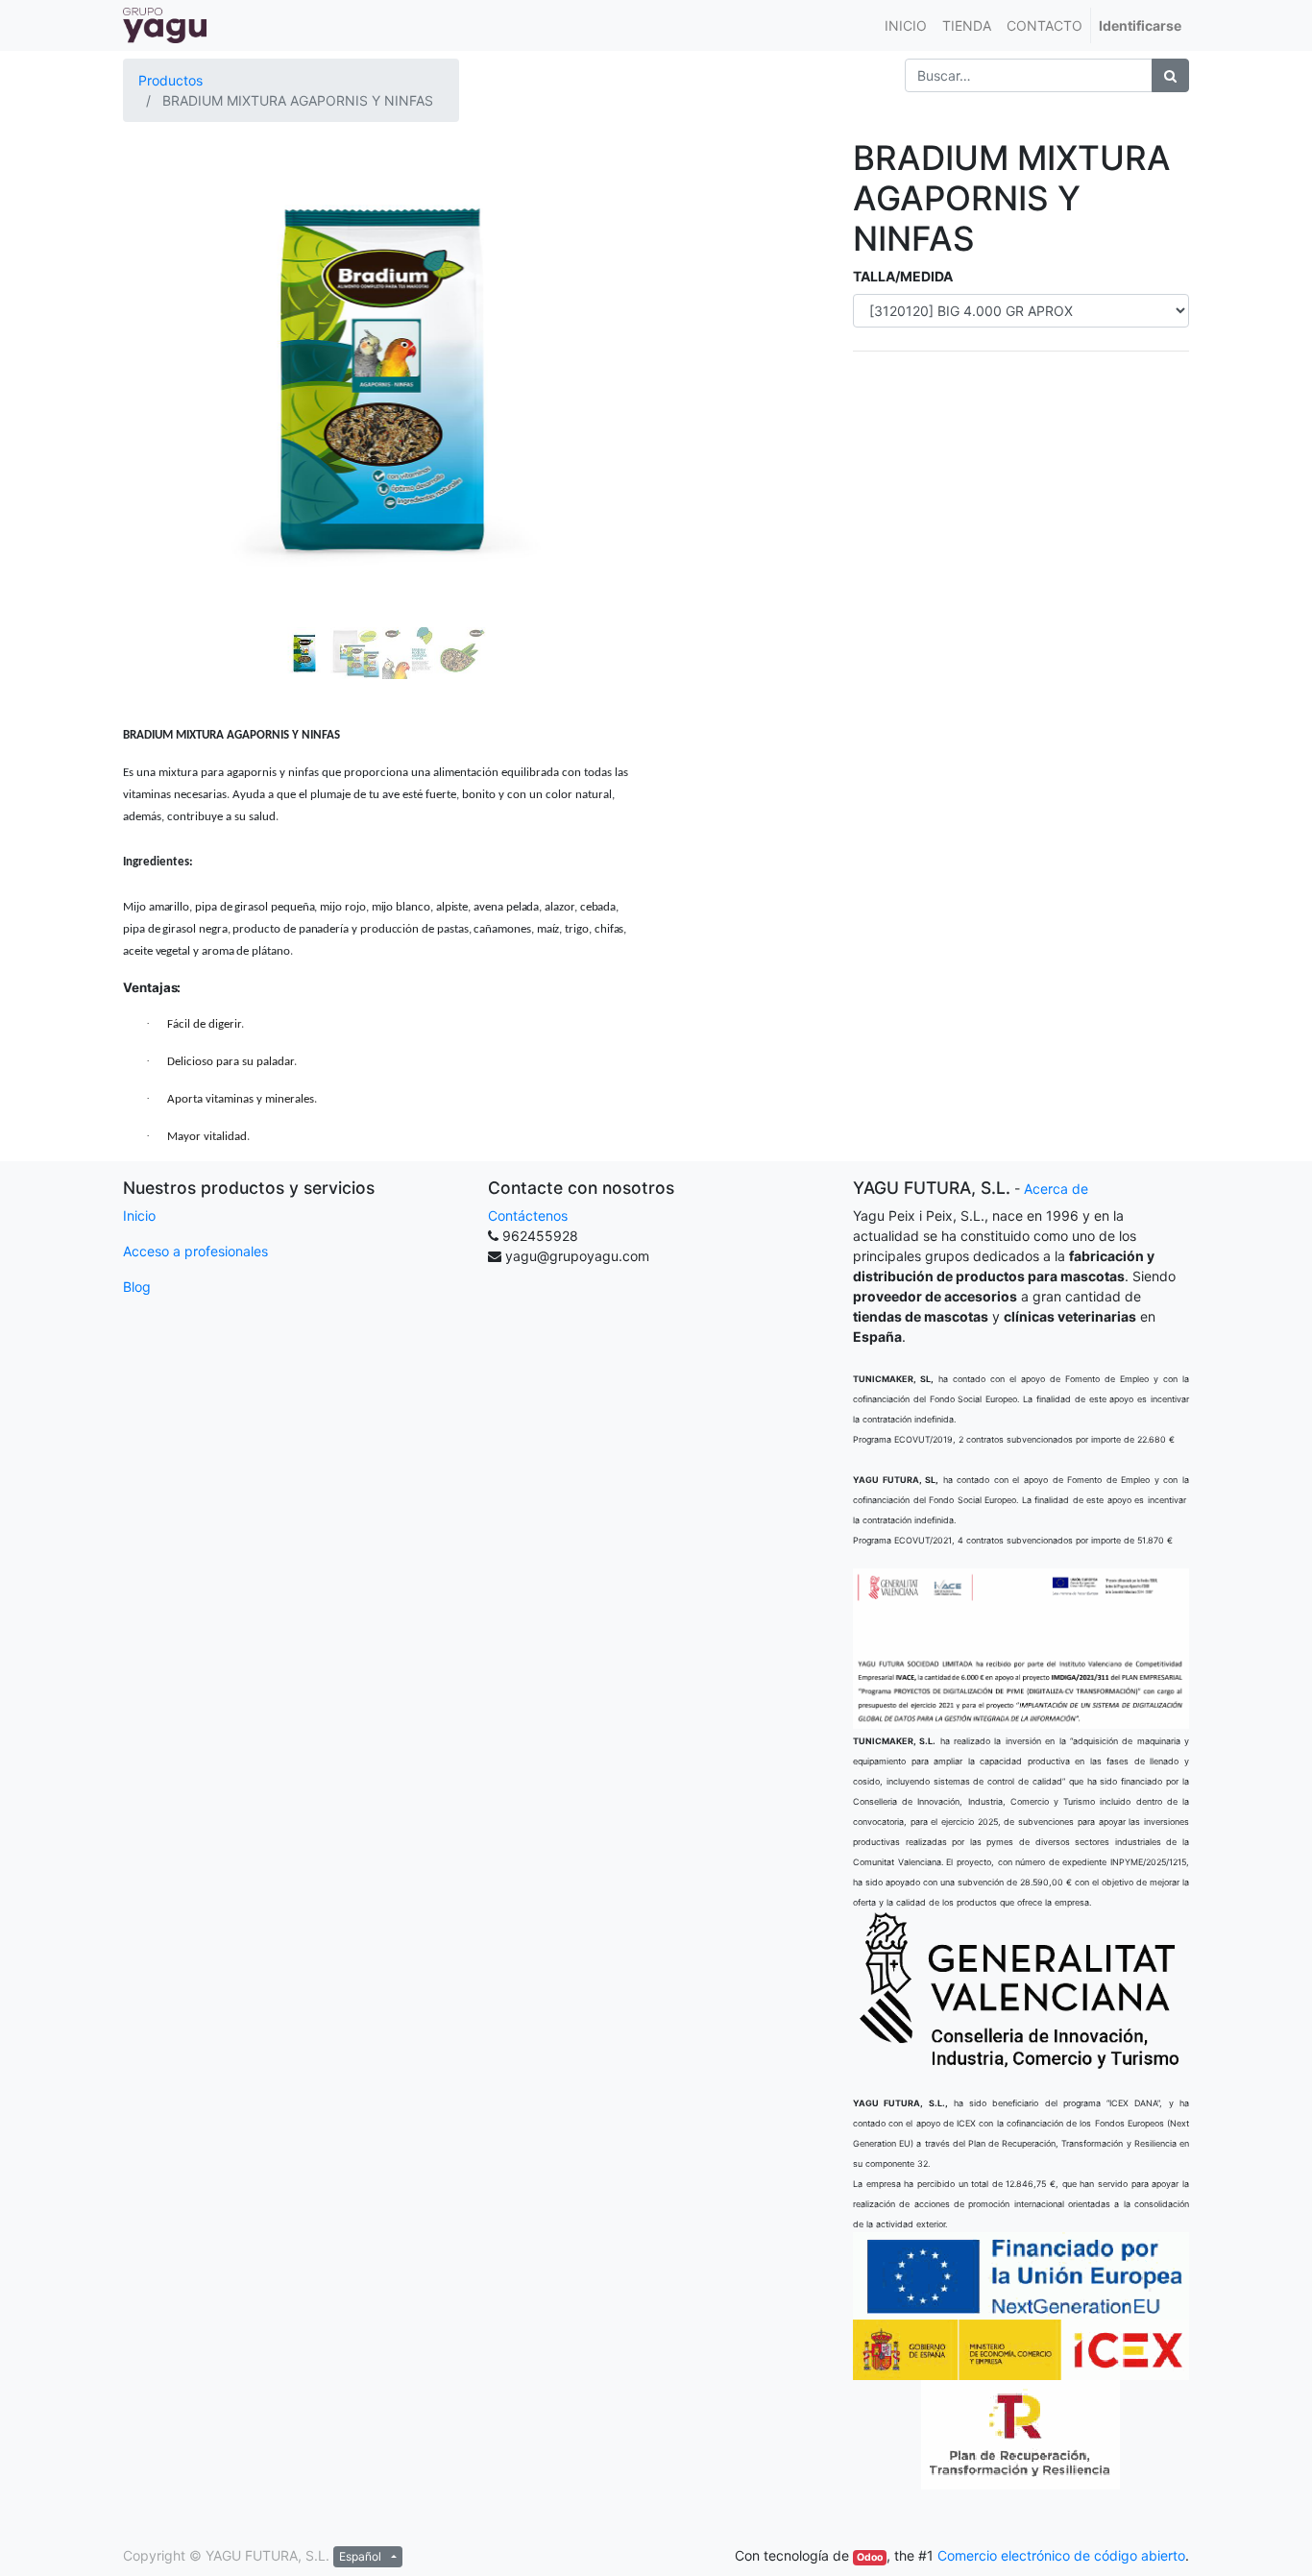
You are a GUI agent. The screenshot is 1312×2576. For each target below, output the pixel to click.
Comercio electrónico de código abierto (1061, 2555)
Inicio (139, 1215)
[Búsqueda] (1170, 75)
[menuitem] (906, 25)
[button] (162, 329)
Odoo (870, 2557)
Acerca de (1056, 1189)
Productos (170, 80)
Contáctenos (528, 1215)
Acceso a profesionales (195, 1251)
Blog (137, 1287)
